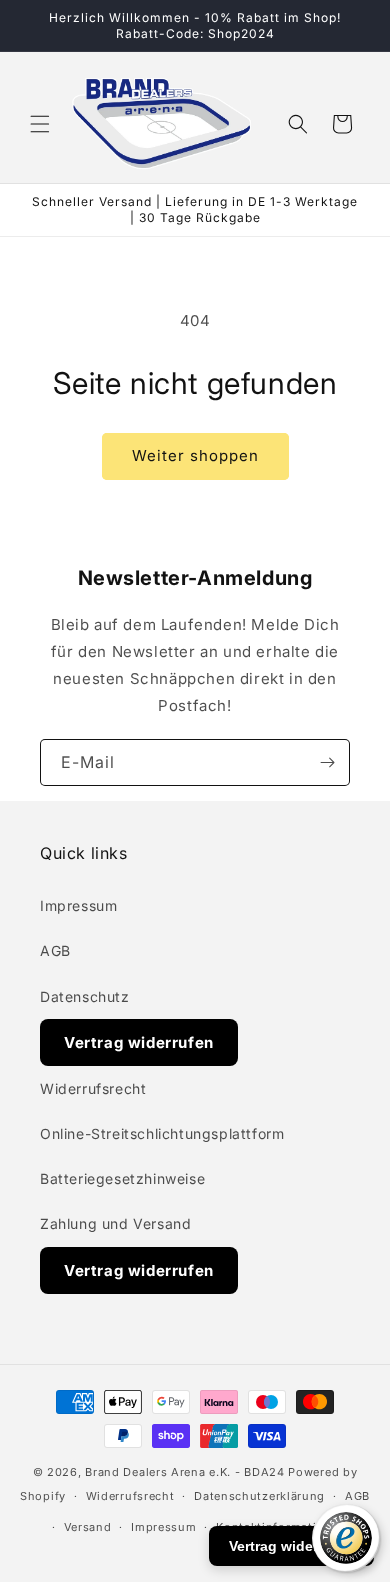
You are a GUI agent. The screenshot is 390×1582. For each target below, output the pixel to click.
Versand (88, 1527)
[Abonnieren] (327, 762)
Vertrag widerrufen (139, 1042)
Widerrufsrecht (93, 1088)
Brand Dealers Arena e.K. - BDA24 (184, 1472)
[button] (40, 124)
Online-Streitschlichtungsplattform (162, 1133)
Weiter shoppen (195, 455)
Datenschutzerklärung (259, 1496)
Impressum (78, 905)
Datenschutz (85, 996)
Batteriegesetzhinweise (122, 1178)
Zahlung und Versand (115, 1223)
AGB (55, 950)
